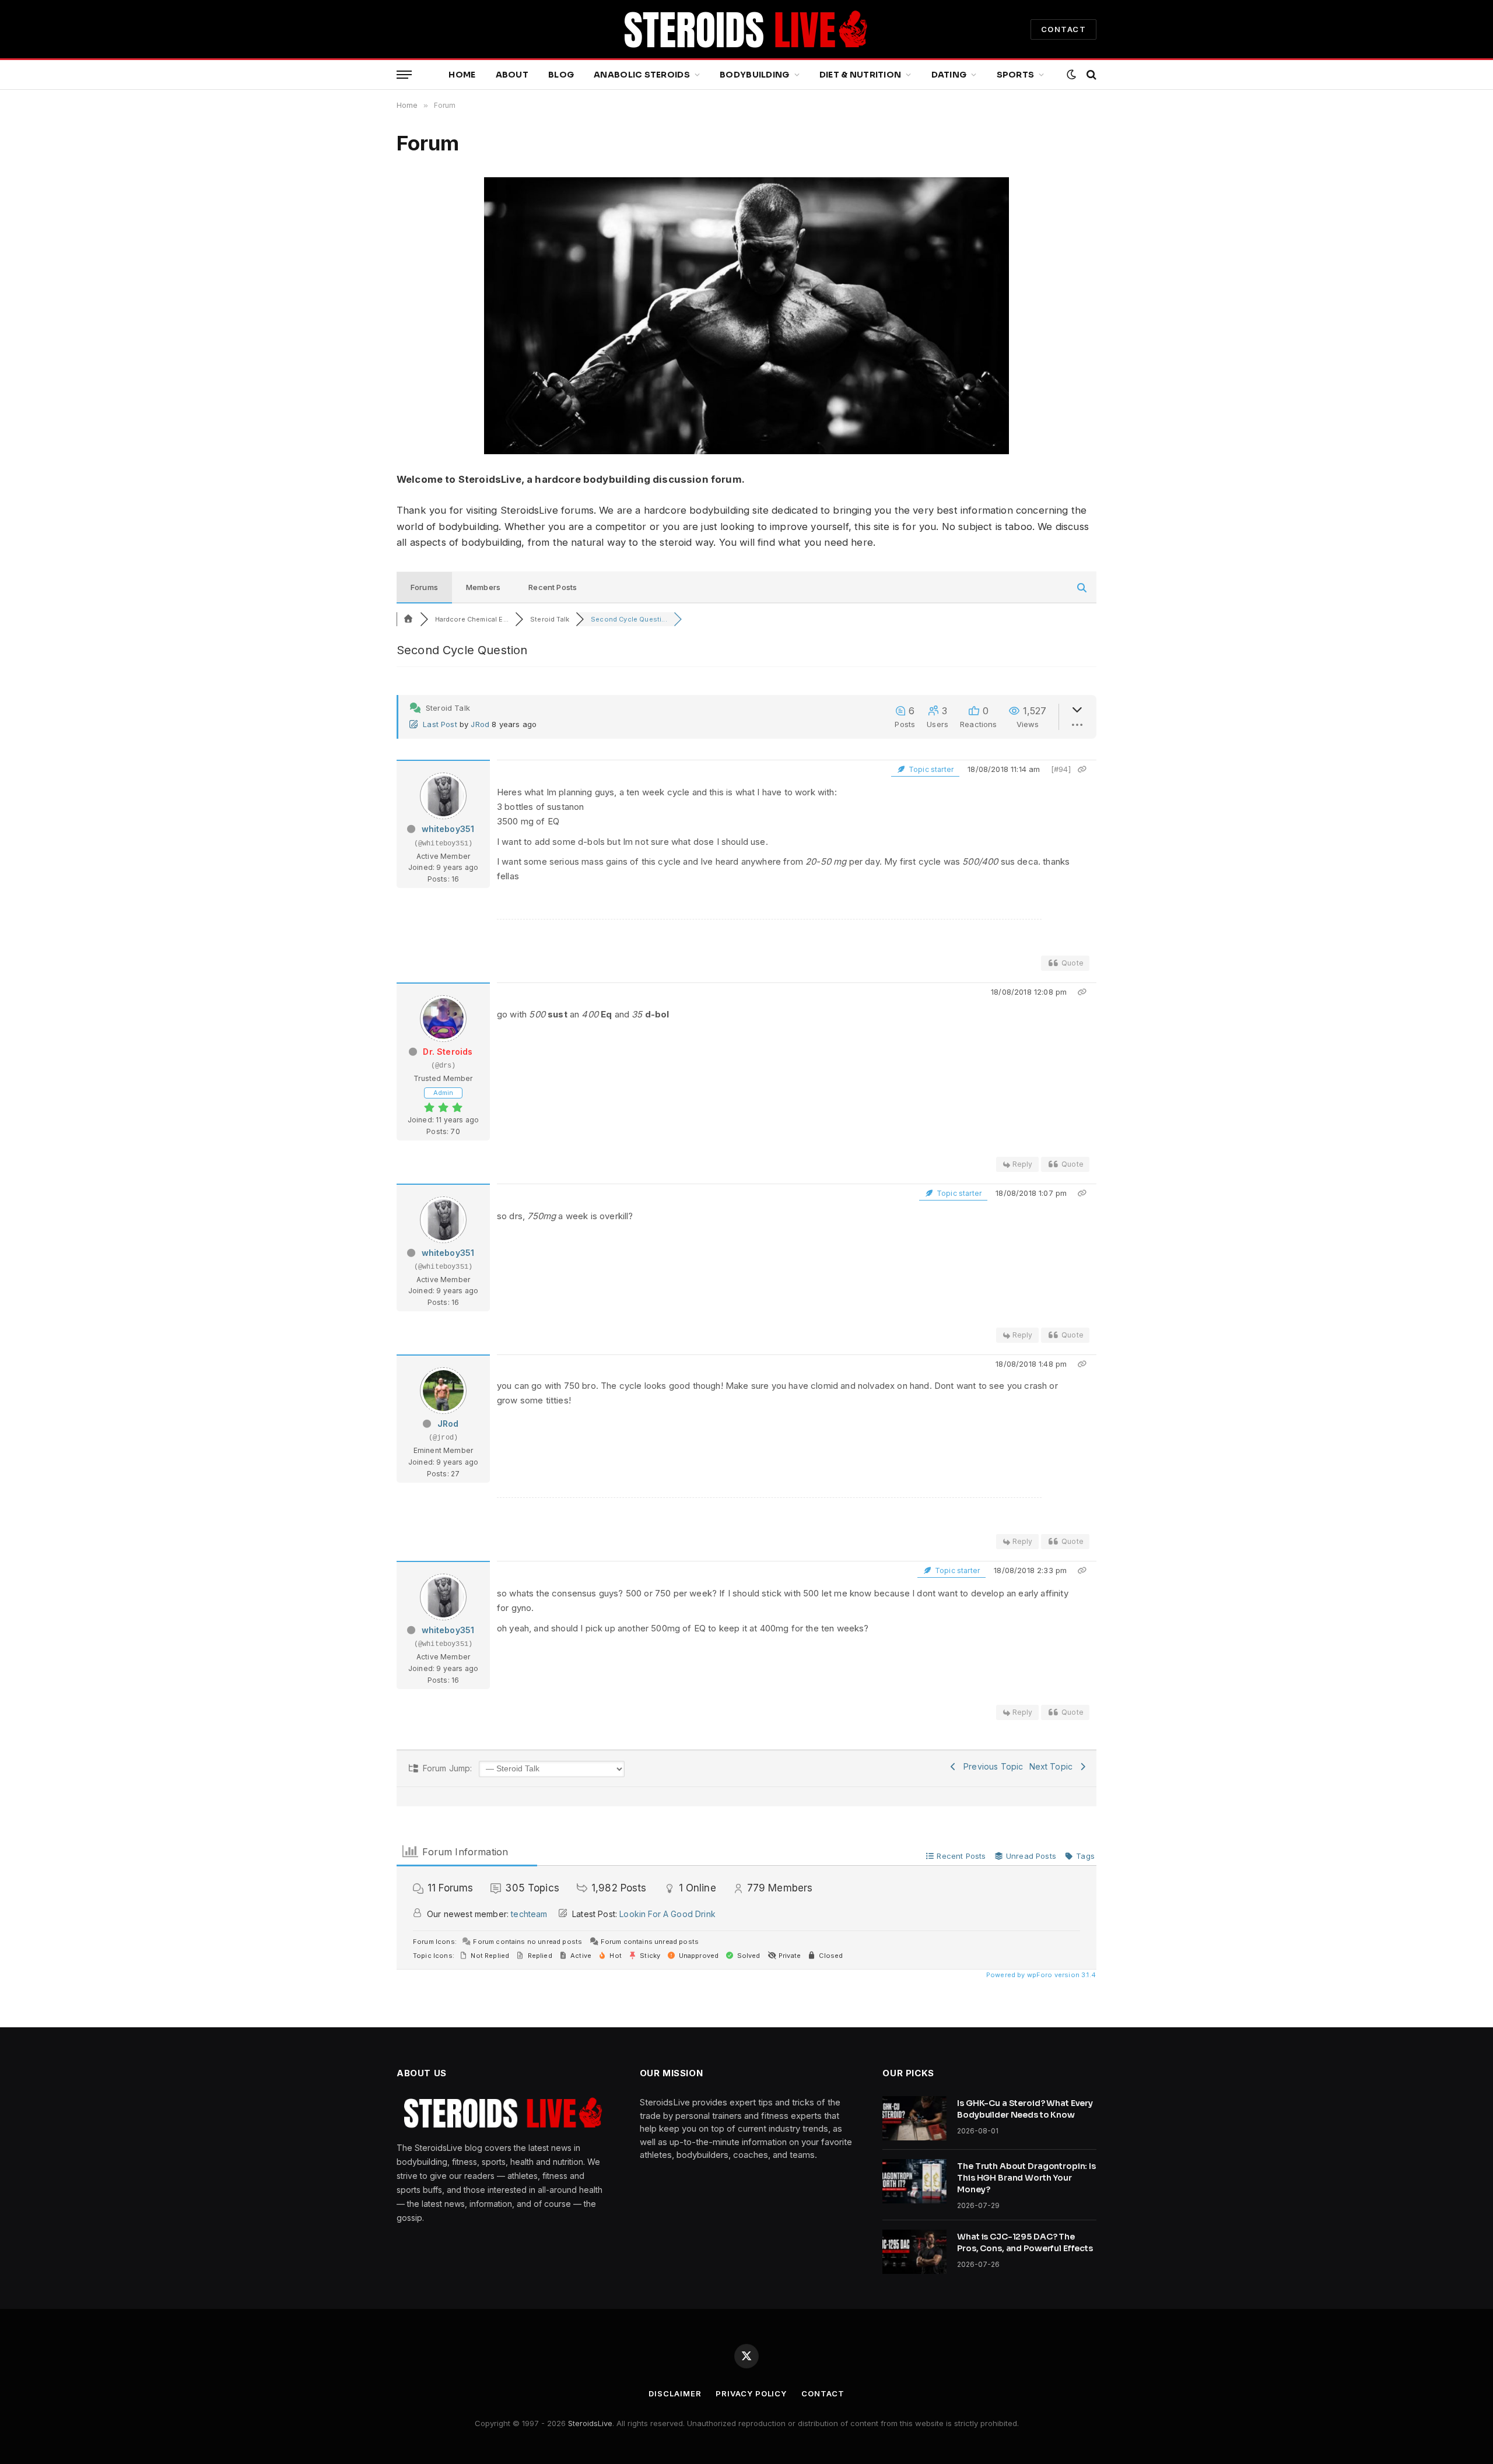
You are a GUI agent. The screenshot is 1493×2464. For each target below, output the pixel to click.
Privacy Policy (751, 2393)
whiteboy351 (448, 829)
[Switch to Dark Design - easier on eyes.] (1071, 75)
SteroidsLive (590, 2423)
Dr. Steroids (448, 1052)
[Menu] (404, 75)
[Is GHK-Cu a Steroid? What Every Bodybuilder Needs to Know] (914, 2118)
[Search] (1090, 75)
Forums (424, 587)
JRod (480, 724)
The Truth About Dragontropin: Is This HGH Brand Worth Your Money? (1026, 2178)
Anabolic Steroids (642, 75)
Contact (823, 2393)
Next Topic (1054, 1766)
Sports (1016, 75)
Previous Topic (991, 1766)
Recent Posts (553, 587)
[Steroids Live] (746, 29)
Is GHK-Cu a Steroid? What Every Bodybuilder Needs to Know (1025, 2109)
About (512, 75)
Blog (561, 75)
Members (483, 587)
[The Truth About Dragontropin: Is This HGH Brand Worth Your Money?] (914, 2181)
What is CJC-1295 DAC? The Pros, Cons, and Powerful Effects (1025, 2242)
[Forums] (408, 619)
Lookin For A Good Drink (667, 1914)
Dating (949, 75)
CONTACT (1063, 29)
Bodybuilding (754, 75)
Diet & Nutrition (860, 75)
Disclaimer (675, 2393)
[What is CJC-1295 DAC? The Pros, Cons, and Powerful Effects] (914, 2252)
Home (462, 75)
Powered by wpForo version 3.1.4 (1040, 1975)
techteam (529, 1914)
